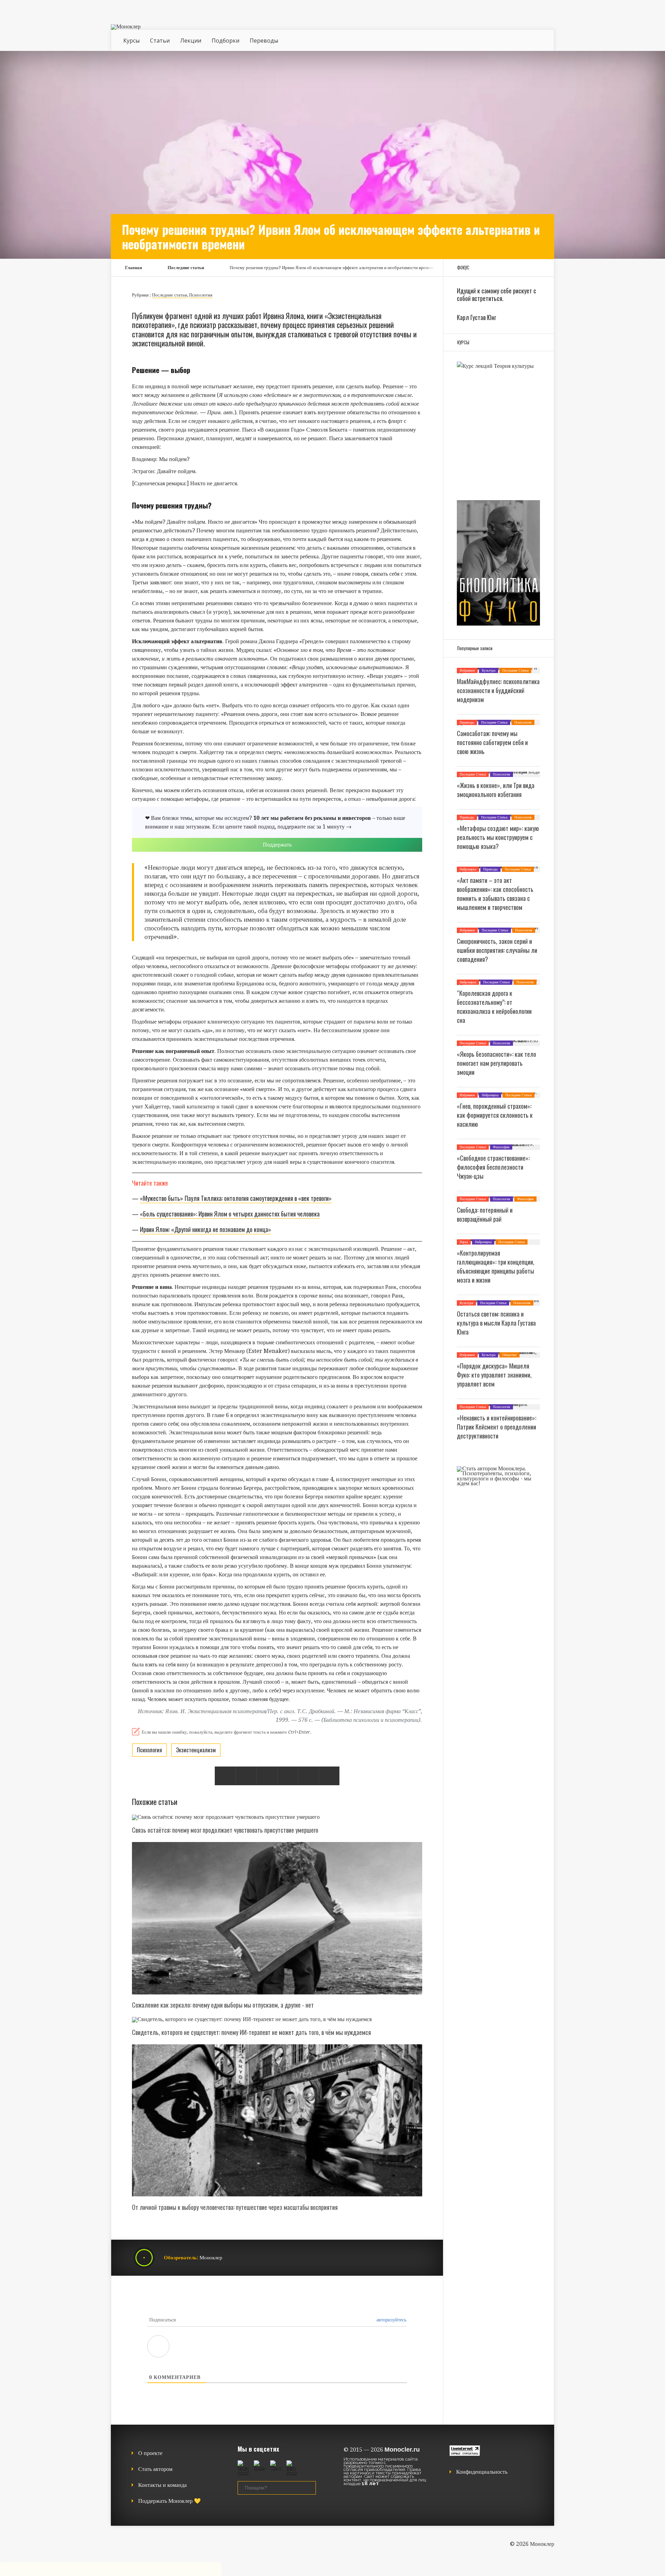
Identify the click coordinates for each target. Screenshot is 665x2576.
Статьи (160, 41)
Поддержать (277, 845)
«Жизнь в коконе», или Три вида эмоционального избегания (496, 790)
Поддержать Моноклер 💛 (170, 2501)
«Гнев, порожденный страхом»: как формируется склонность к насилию (495, 1115)
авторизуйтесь (391, 2320)
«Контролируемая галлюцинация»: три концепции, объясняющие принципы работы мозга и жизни (496, 1266)
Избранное (467, 670)
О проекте (150, 2453)
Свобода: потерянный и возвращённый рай (485, 1214)
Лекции (191, 41)
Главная (134, 268)
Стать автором (155, 2469)
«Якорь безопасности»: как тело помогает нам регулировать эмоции (496, 1063)
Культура (489, 670)
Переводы (264, 41)
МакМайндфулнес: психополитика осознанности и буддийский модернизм (498, 690)
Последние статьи (186, 268)
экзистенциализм (196, 1750)
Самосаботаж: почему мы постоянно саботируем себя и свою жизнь (492, 742)
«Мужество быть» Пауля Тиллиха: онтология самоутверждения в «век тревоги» (236, 1198)
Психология (201, 295)
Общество (509, 1355)
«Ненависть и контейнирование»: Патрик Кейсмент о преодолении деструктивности (496, 1427)
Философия (501, 1147)
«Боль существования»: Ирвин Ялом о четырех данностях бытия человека (230, 1214)
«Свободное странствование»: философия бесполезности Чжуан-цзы (493, 1167)
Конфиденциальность (482, 2472)
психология (149, 1750)
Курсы (131, 41)
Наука (464, 1242)
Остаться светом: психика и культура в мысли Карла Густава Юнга (496, 1323)
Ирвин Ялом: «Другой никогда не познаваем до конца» (206, 1229)
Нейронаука (468, 869)
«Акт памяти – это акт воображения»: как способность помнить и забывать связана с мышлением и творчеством (495, 894)
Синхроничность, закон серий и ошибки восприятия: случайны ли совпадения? (497, 950)
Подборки (225, 41)
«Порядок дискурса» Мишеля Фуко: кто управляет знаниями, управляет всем (494, 1375)
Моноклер (211, 2258)
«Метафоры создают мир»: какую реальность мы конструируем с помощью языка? (498, 837)
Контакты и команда (162, 2485)
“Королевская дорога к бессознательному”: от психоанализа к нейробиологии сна (494, 1007)
